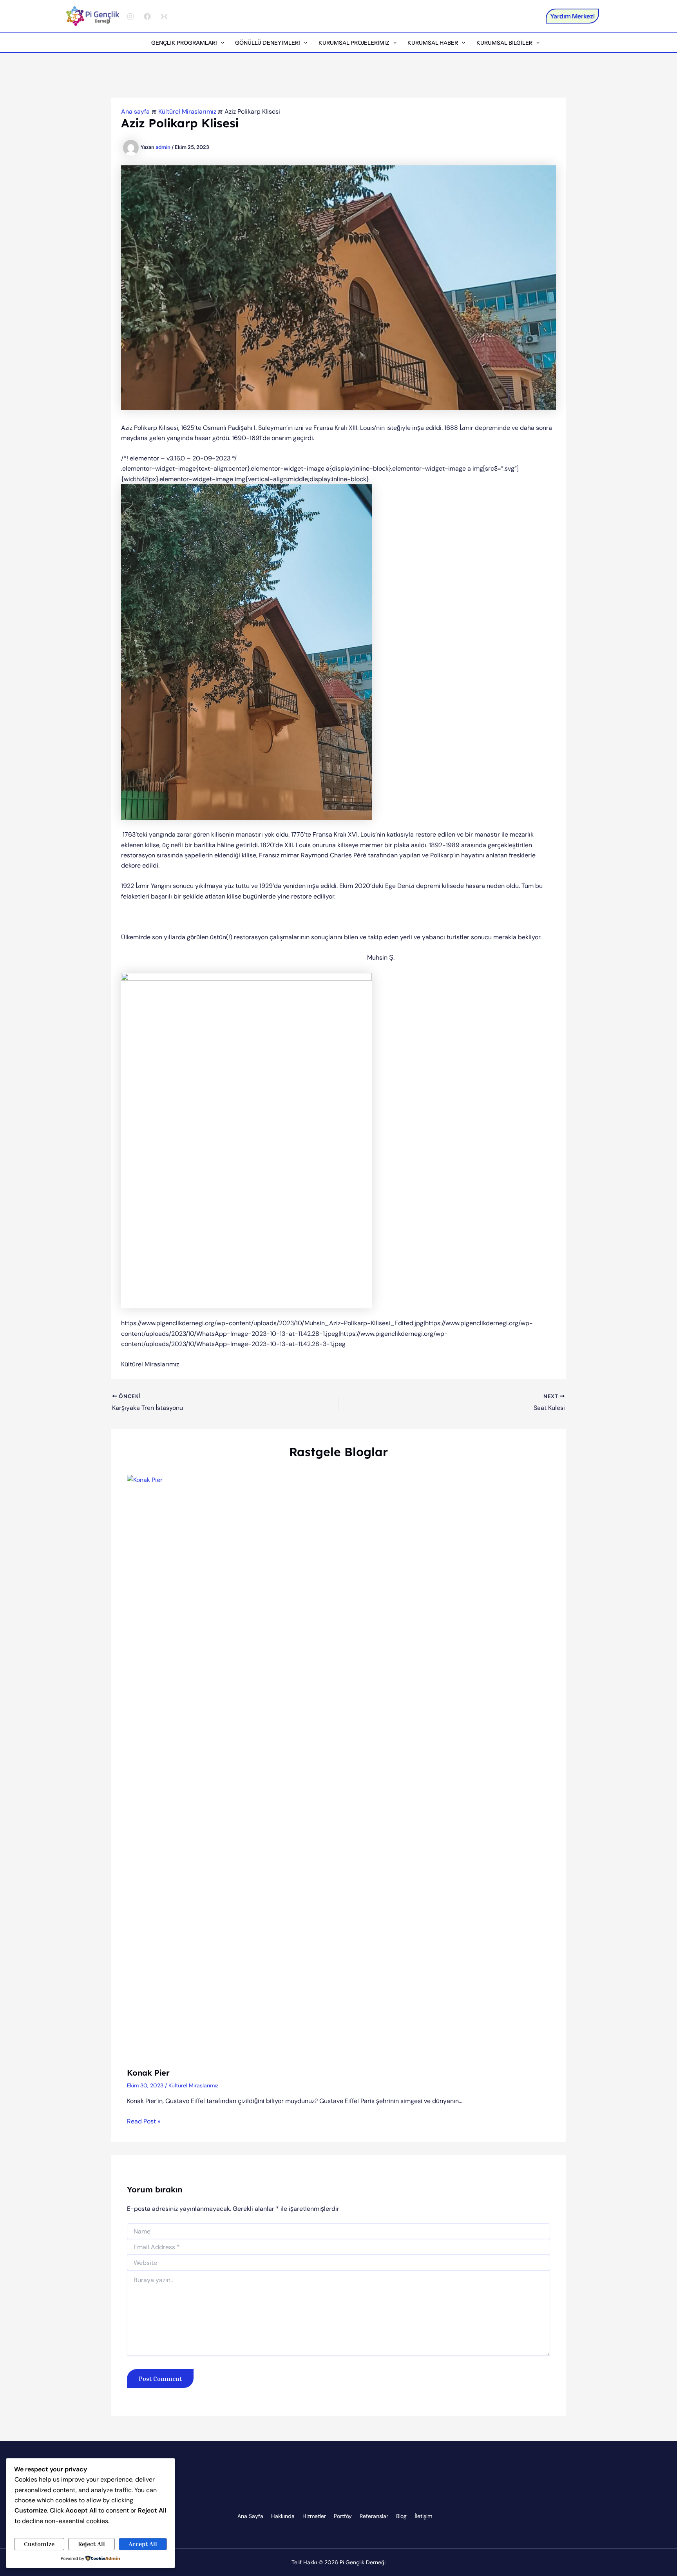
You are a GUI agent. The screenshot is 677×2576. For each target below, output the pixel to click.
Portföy (343, 2516)
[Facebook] (147, 16)
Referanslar (374, 2516)
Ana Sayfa (250, 2516)
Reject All (91, 2544)
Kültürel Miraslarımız (193, 2085)
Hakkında (283, 2516)
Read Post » (144, 2121)
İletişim (423, 2516)
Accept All (143, 2544)
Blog (401, 2516)
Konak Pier (148, 2073)
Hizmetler (314, 2516)
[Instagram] (130, 16)
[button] (572, 16)
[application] (221, 43)
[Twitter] (164, 16)
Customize (39, 2544)
